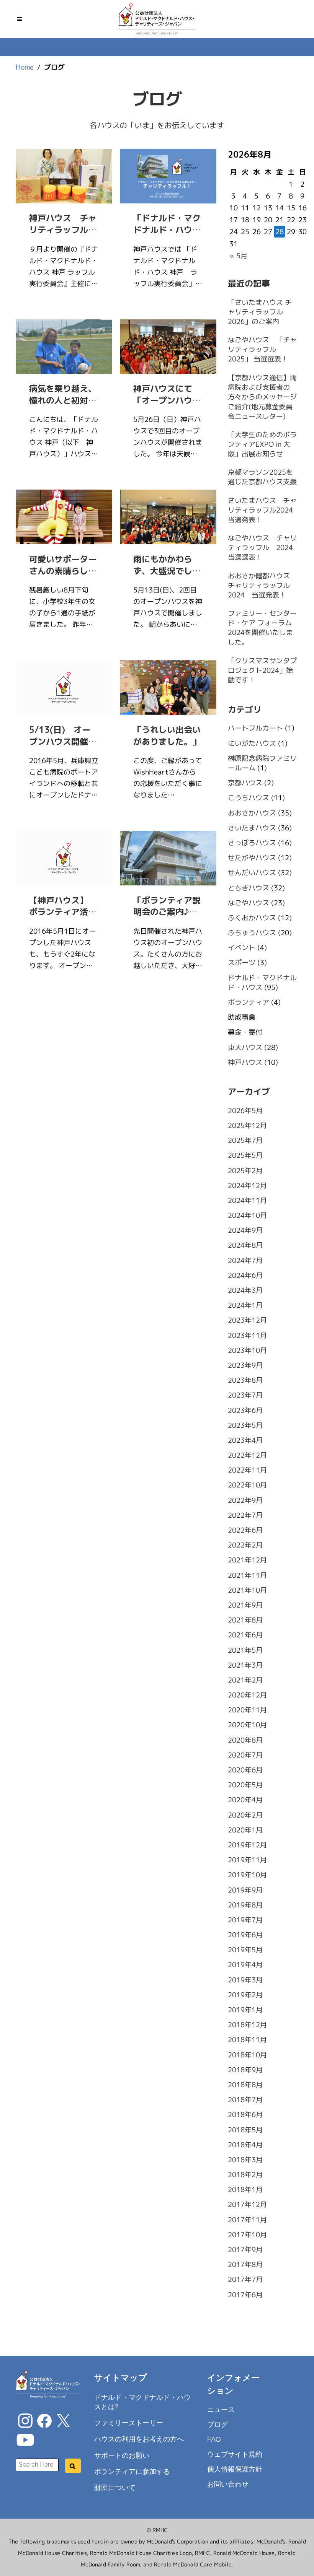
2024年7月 (245, 1260)
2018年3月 (245, 2160)
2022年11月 (247, 1470)
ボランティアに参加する (132, 2471)
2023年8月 (245, 1380)
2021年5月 (245, 1650)
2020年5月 (245, 1785)
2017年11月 (247, 2220)
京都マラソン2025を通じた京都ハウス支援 (262, 477)
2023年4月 (245, 1440)
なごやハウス (248, 903)
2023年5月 (245, 1425)
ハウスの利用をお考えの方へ (139, 2439)
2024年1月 (245, 1305)
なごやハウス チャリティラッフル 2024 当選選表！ (264, 548)
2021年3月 (245, 1665)
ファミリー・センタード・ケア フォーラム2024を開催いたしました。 (262, 628)
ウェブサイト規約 (235, 2454)
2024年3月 (245, 1290)
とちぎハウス (248, 888)
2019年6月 (245, 1935)
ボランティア (248, 1002)
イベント (241, 948)
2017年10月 (247, 2235)
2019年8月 (245, 1905)
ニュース (221, 2409)
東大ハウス (245, 1047)
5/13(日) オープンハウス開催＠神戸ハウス (63, 741)
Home (25, 67)
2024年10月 (247, 1215)
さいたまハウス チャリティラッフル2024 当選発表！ (263, 510)
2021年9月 (245, 1605)
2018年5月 (245, 2129)
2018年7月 (245, 2100)
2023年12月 (247, 1320)
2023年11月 (247, 1335)
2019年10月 (247, 1875)
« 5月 (238, 256)
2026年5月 (245, 1111)
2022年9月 (245, 1500)
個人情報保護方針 (235, 2469)
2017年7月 (245, 2279)
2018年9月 (245, 2070)
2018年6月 (245, 2115)
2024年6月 (245, 1275)
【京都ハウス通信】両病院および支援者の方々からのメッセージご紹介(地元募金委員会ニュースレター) (262, 397)
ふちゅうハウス (252, 933)
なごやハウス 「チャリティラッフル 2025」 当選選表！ (262, 349)
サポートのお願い (121, 2455)
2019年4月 (245, 1965)
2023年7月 (245, 1395)
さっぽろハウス (252, 843)
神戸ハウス (245, 1062)
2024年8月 (245, 1245)
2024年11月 (247, 1200)
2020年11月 (247, 1710)
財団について (114, 2487)
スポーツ (241, 963)
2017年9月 (245, 2250)
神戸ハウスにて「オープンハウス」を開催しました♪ (167, 406)
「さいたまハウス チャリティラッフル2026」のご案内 (259, 312)
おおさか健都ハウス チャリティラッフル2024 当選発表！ (262, 585)
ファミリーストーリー (128, 2423)
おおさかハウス (252, 813)
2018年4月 (245, 2145)
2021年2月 (245, 1680)
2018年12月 (247, 2025)
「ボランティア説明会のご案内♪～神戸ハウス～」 (167, 912)
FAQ (214, 2439)
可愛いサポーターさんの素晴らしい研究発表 (63, 571)
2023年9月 (245, 1365)
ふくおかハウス (252, 918)
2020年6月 (245, 1770)
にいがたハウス (252, 743)
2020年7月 (245, 1755)
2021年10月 (247, 1590)
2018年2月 (245, 2175)
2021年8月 (245, 1620)
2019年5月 (245, 1950)
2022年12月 (247, 1455)
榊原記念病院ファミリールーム (262, 763)
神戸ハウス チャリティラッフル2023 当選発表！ (63, 235)
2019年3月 (245, 1980)
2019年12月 (247, 1845)
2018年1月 (245, 2190)
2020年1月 (245, 1830)
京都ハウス (245, 783)
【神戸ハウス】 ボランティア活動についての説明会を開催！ (63, 918)
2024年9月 (245, 1230)
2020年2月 (245, 1815)
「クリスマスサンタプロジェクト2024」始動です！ (262, 670)
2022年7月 (245, 1515)
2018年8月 (245, 2085)
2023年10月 (247, 1350)
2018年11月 (247, 2040)
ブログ (218, 2424)
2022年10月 (247, 1485)
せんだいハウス (252, 873)
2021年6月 (245, 1635)
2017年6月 (245, 2295)
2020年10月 (247, 1725)
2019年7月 (245, 1920)
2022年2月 (245, 1545)
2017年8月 (245, 2264)
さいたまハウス (252, 828)
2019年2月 (245, 1995)
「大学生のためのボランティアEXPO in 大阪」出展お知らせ (262, 444)
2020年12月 (247, 1695)
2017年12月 (247, 2204)
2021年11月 (247, 1575)
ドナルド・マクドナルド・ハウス (262, 983)
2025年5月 (245, 1155)
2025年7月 (245, 1140)
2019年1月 (245, 2010)
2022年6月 (245, 1530)
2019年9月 (245, 1890)
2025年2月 (245, 1170)
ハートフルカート (255, 728)
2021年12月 (247, 1560)
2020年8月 (245, 1740)
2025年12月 (247, 1125)
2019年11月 (247, 1860)
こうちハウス (248, 798)
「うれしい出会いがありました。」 (167, 736)
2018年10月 (247, 2055)
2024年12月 (247, 1185)
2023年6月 (245, 1410)
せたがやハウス (252, 858)
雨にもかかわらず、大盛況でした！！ (163, 571)
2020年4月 (245, 1800)
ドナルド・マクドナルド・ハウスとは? (142, 2402)
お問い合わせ (228, 2484)
